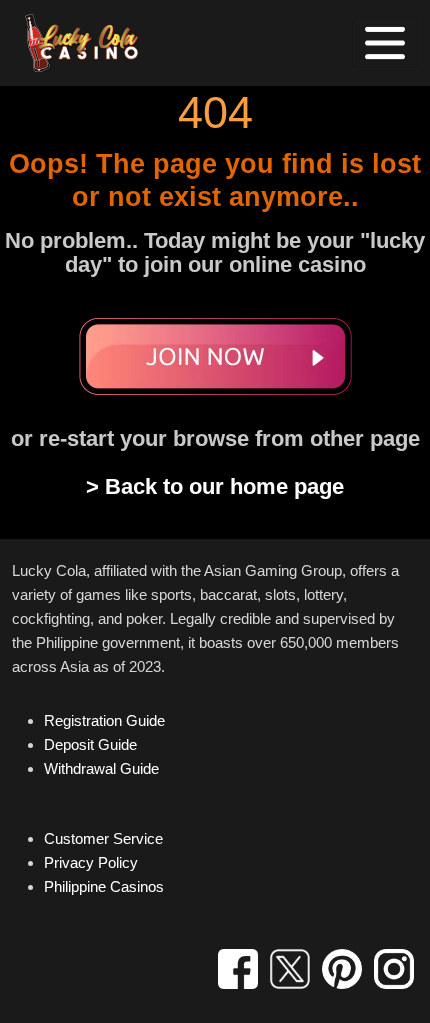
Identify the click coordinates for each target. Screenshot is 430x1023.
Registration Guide (104, 720)
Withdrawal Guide (101, 768)
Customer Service (103, 838)
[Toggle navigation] (385, 43)
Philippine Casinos (104, 886)
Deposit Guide (90, 744)
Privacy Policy (91, 862)
